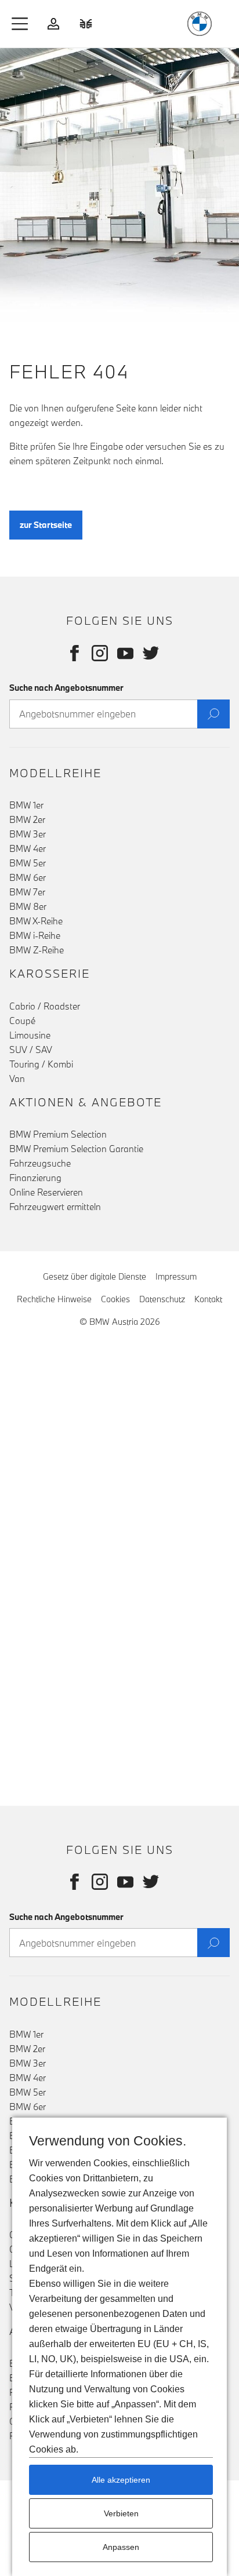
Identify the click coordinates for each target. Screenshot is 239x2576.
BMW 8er (28, 906)
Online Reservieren (46, 1192)
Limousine (30, 1035)
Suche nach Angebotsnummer (66, 688)
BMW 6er (28, 877)
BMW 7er (27, 892)
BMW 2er (27, 819)
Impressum (176, 1276)
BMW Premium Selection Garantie (76, 1149)
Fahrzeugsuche (40, 1163)
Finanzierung (35, 1178)
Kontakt (208, 1299)
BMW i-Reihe (35, 935)
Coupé (22, 1021)
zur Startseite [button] (46, 525)
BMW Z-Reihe (37, 950)
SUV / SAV (31, 1050)
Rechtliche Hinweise (54, 1299)
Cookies (115, 1299)
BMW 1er (26, 805)
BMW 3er (28, 834)
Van (17, 1079)
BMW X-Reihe (36, 921)
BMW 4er (28, 848)
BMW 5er (28, 863)
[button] (20, 24)
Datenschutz (162, 1299)
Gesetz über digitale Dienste (95, 1276)
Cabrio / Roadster (45, 1006)
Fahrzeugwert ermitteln (55, 1207)
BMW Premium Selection (58, 1134)
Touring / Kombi (41, 1064)
